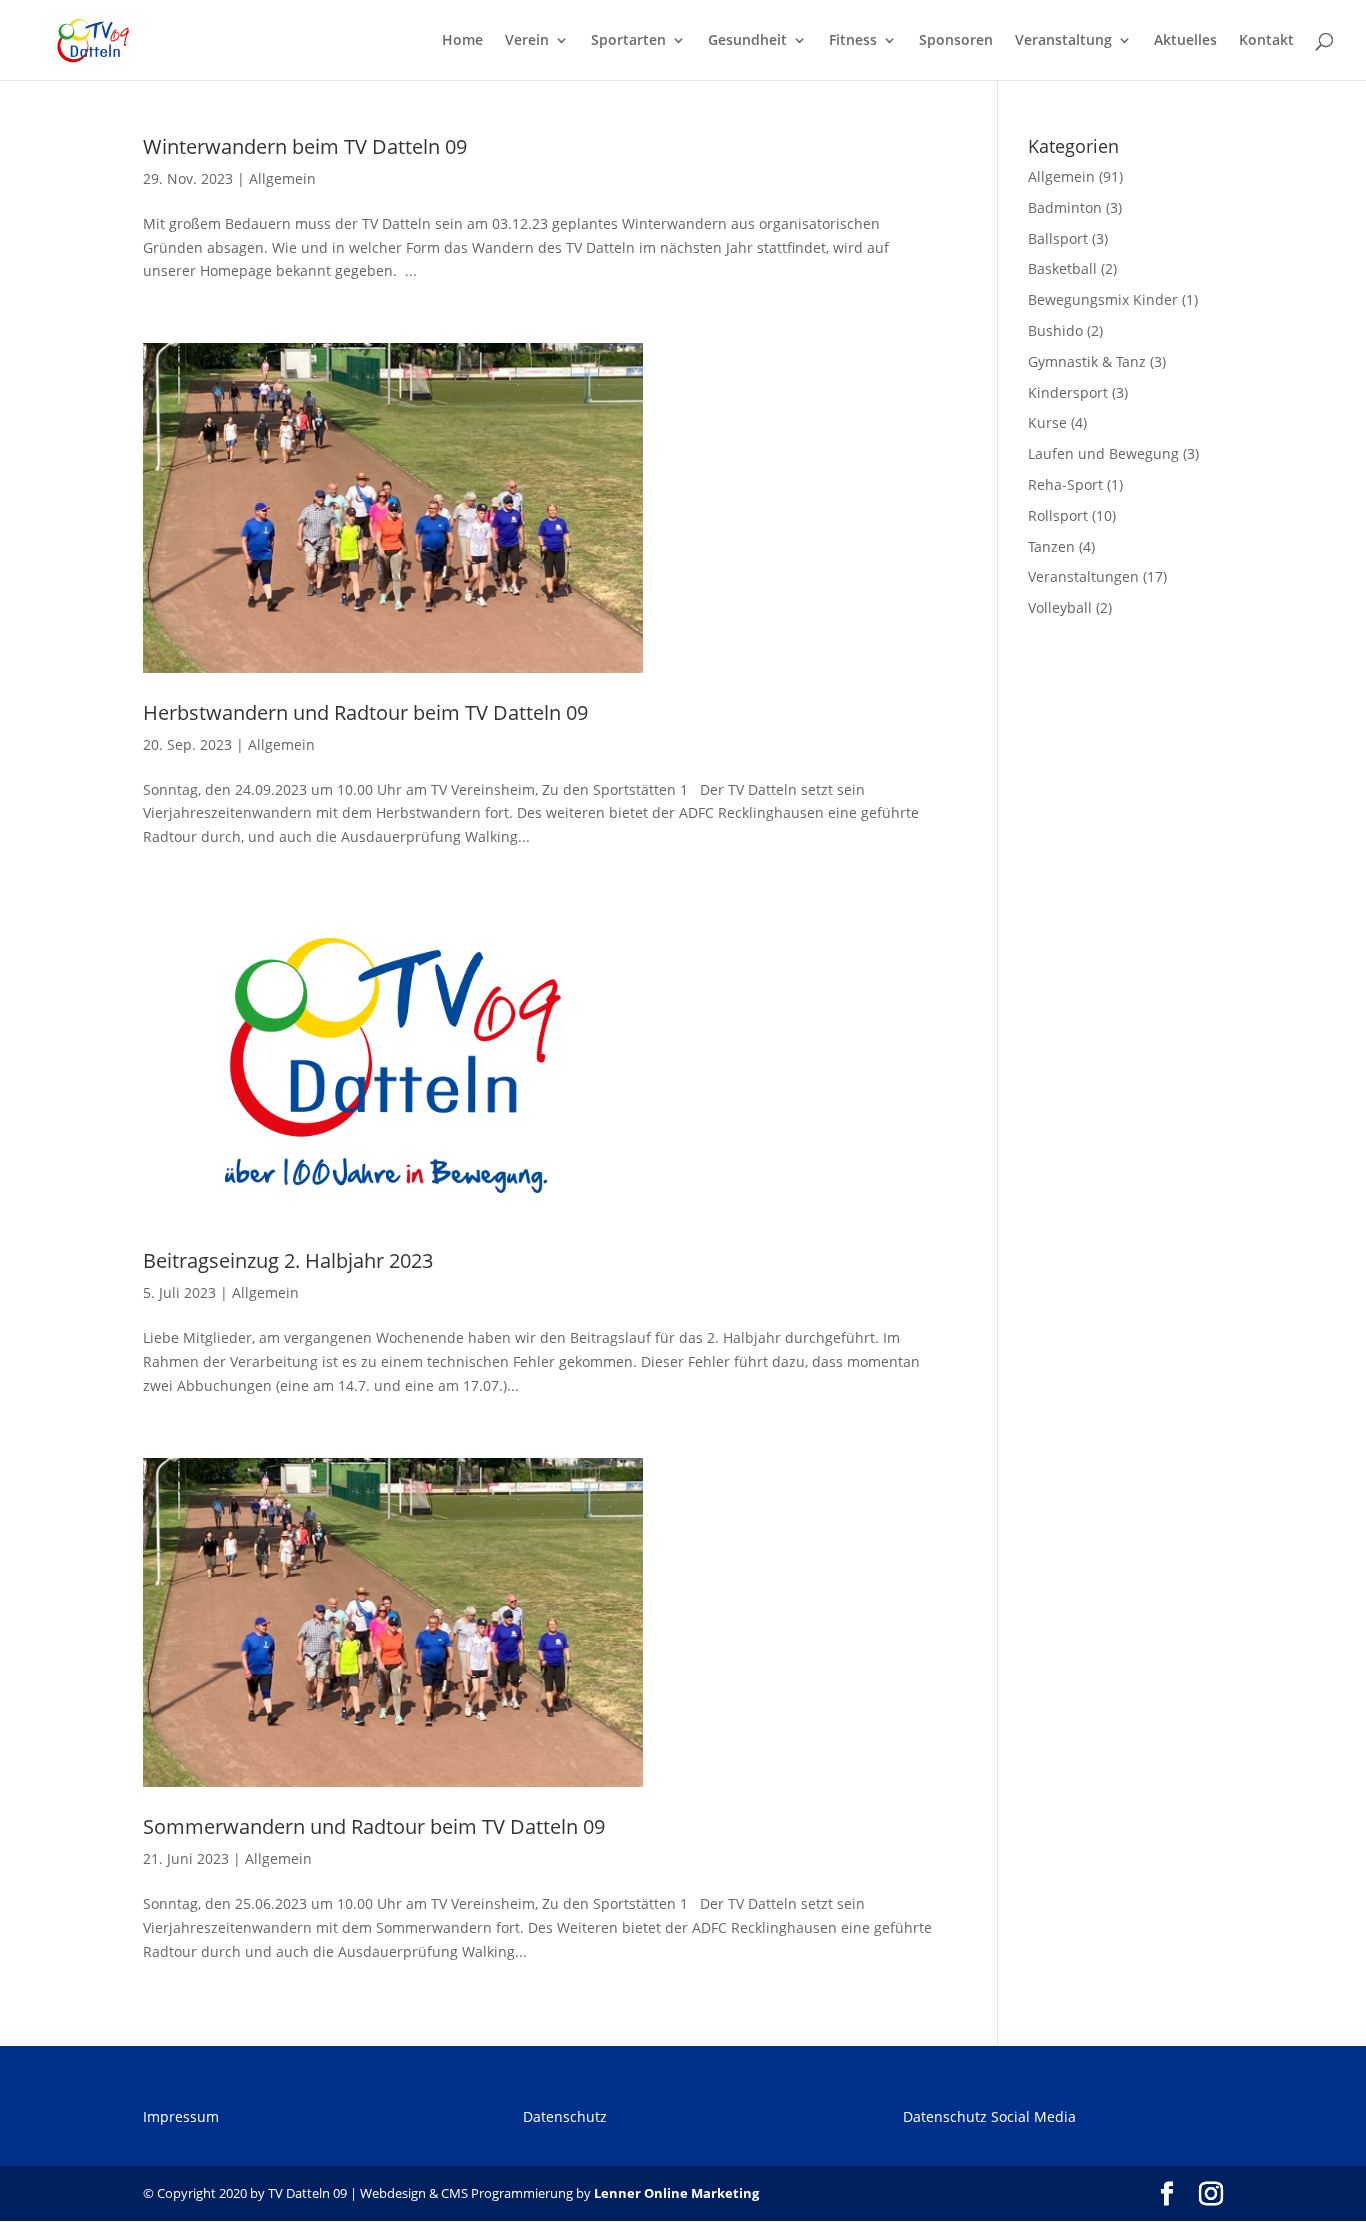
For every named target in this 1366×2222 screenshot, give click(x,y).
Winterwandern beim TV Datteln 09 (305, 146)
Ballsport (1058, 238)
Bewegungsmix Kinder (1103, 299)
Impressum (181, 2116)
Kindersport (1068, 392)
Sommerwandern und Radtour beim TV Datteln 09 (374, 1826)
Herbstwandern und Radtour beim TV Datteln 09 (365, 712)
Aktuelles (1185, 41)
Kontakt (1266, 41)
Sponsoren (956, 41)
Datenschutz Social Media (989, 2116)
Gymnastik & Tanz (1087, 361)
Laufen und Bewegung (1103, 453)
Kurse (1047, 422)
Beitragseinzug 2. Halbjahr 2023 (288, 1260)
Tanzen (1051, 546)
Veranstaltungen (1083, 576)
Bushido (1055, 330)
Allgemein (282, 178)
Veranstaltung (1063, 41)
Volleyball (1060, 607)
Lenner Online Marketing (676, 2193)
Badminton (1065, 207)
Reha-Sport (1065, 484)
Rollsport (1058, 515)
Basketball (1062, 268)
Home (462, 41)
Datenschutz (565, 2116)
